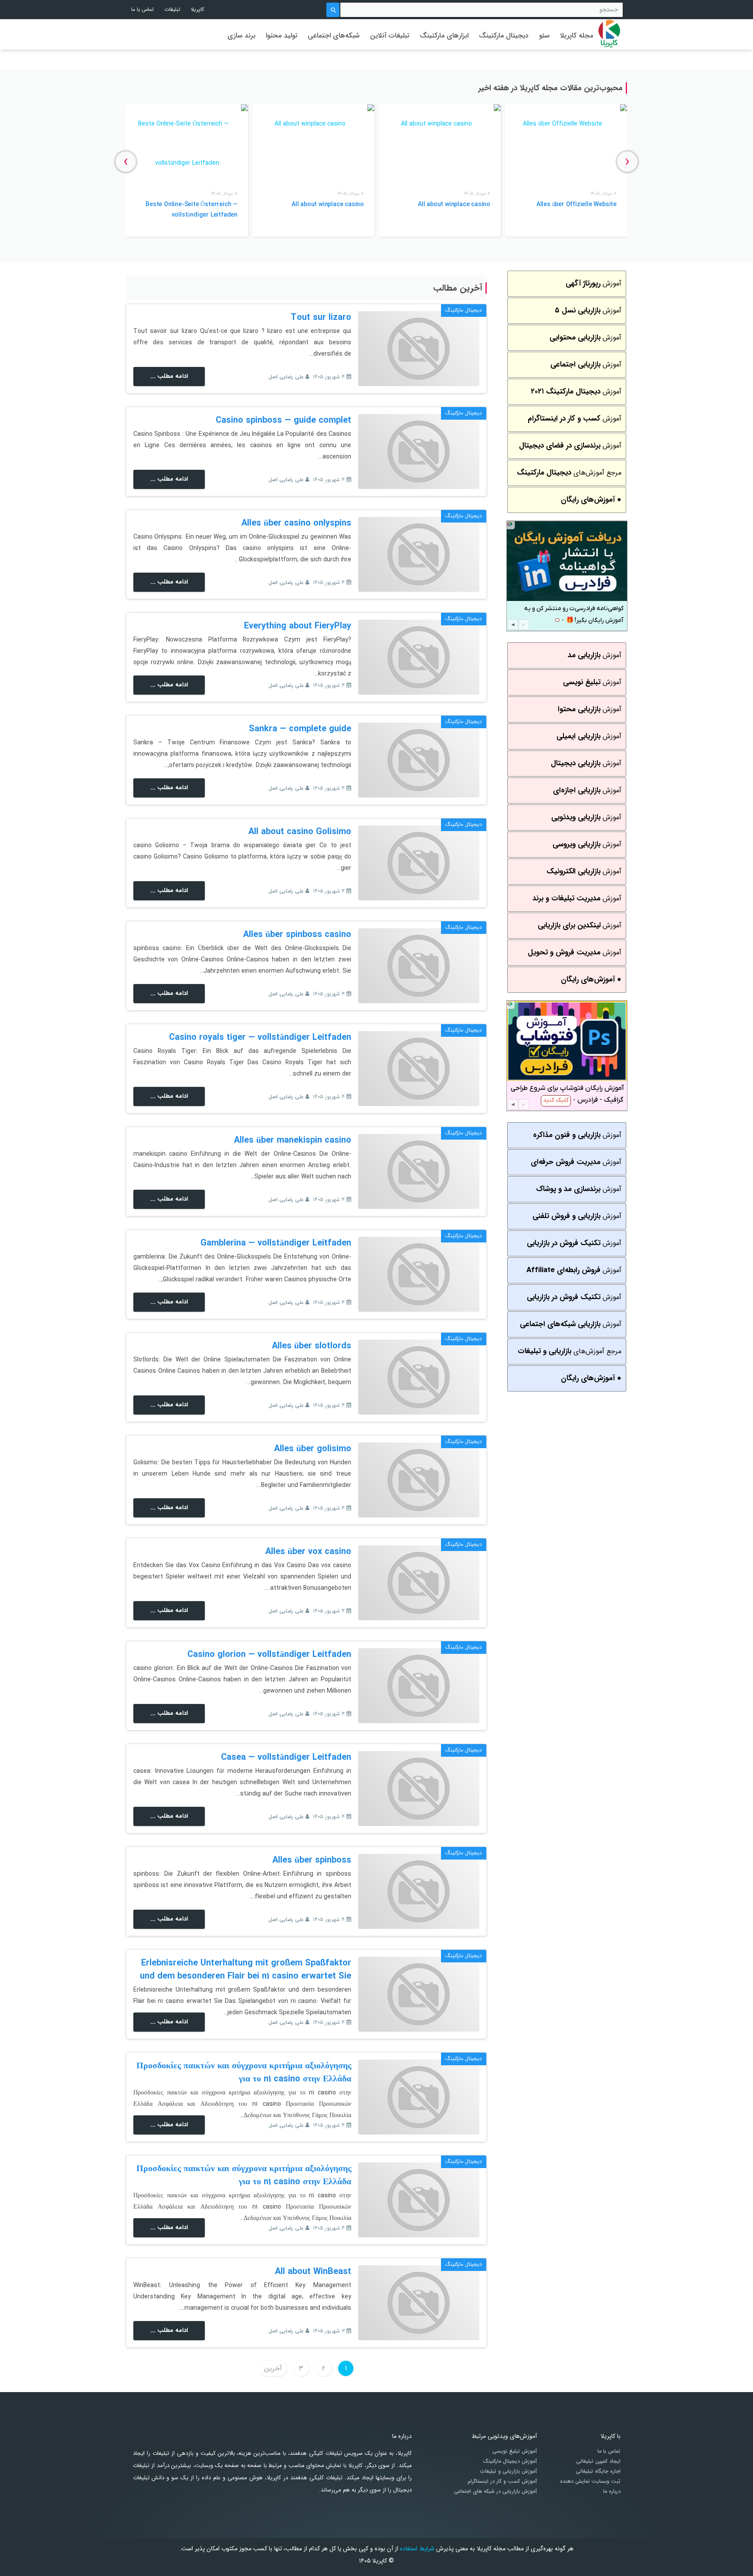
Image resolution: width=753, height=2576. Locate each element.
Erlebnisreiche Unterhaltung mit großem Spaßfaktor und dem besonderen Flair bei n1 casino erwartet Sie (246, 1970)
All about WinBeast (313, 2272)
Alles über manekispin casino (293, 1140)
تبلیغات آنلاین (390, 36)
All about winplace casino (454, 204)
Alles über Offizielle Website (577, 204)
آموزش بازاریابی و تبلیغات (509, 2471)
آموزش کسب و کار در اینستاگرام (502, 2481)
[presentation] (627, 161)
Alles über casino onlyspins (296, 523)
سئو (544, 36)
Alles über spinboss (312, 1860)
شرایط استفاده (417, 2549)
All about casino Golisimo (300, 832)
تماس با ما (142, 9)
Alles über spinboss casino (297, 935)
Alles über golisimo (313, 1449)
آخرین (273, 2368)
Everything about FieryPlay (298, 626)
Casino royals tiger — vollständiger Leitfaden (260, 1037)
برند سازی (241, 36)
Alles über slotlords (312, 1346)
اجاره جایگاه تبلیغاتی (598, 2471)
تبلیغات (172, 9)
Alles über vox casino (308, 1552)
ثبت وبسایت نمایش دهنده (590, 2481)
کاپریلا (197, 9)
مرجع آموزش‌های (569, 473)
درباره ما (612, 2491)
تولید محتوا (282, 36)
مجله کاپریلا (577, 36)
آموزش (594, 283)
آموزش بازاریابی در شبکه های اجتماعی (495, 2491)
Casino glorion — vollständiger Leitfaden (269, 1655)
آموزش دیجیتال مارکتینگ (510, 2461)
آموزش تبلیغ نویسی (515, 2451)
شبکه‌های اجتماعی (334, 36)
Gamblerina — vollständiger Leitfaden (276, 1243)
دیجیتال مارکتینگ (504, 36)
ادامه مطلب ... (169, 376)
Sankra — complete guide (300, 729)
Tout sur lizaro (321, 317)
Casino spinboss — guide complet (283, 420)
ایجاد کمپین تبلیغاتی (598, 2461)
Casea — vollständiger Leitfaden (286, 1757)
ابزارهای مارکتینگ (444, 36)
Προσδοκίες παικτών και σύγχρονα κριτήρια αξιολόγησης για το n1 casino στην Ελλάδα (244, 2072)
